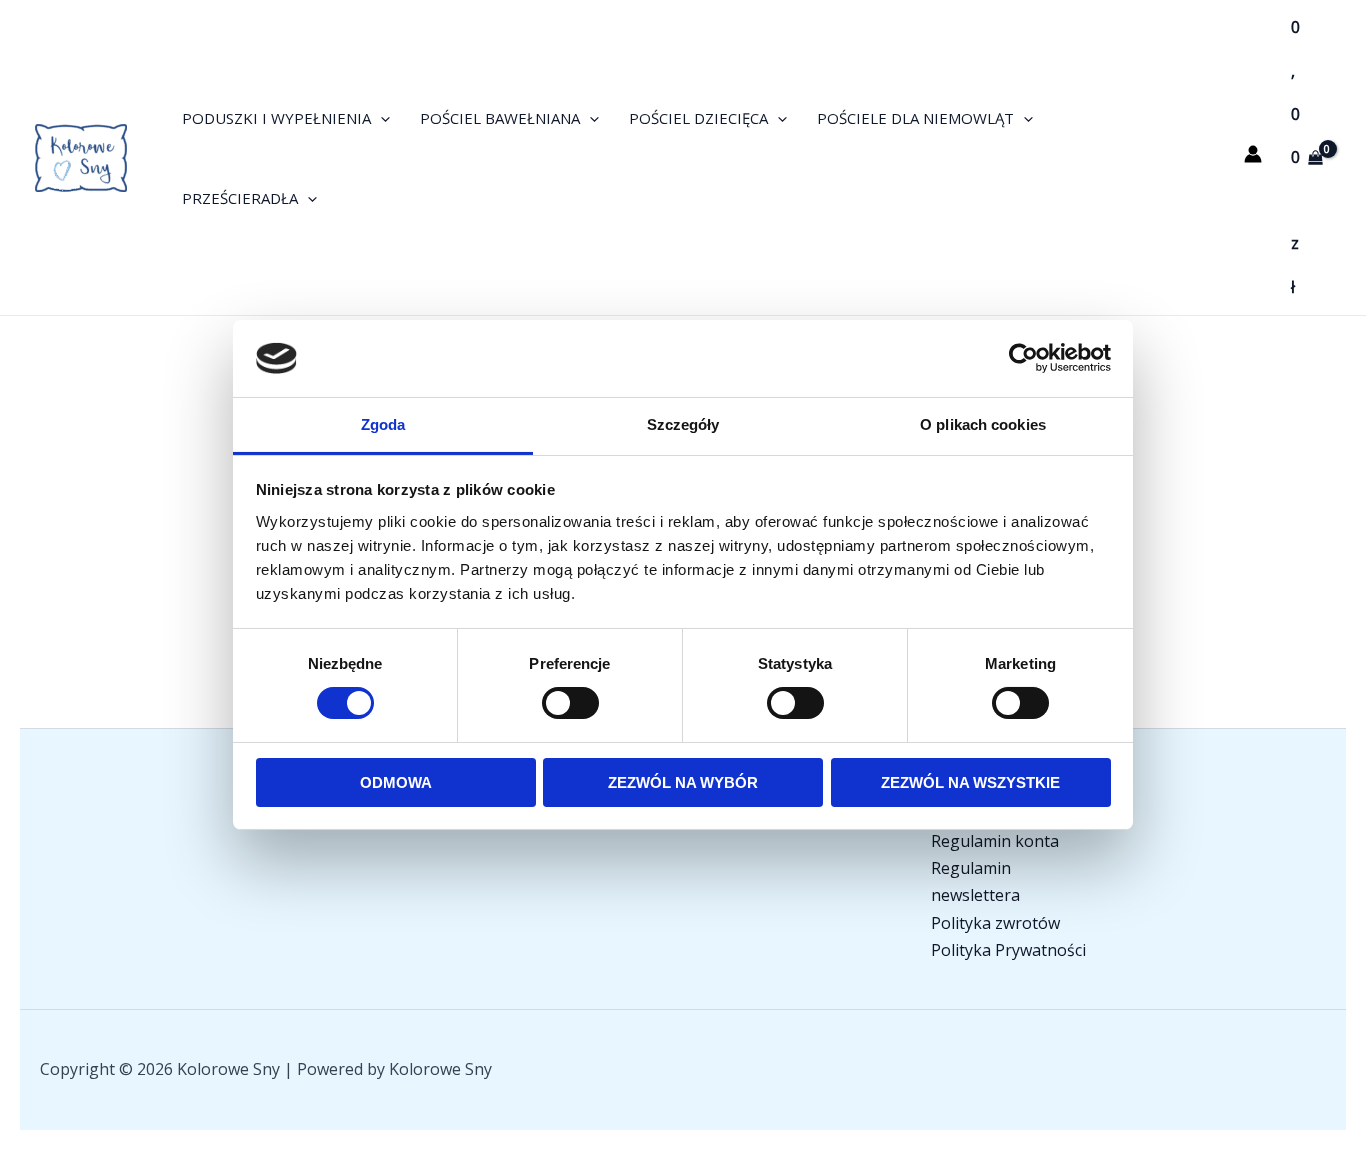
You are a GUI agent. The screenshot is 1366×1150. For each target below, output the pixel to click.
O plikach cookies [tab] (983, 424)
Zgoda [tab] (383, 424)
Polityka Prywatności (1008, 950)
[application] (380, 118)
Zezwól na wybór (683, 782)
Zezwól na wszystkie (970, 782)
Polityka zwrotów (995, 923)
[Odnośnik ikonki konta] (1253, 154)
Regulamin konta (995, 841)
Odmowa (396, 782)
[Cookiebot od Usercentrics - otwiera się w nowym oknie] (1023, 358)
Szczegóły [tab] (683, 424)
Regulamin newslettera (975, 881)
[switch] (570, 703)
